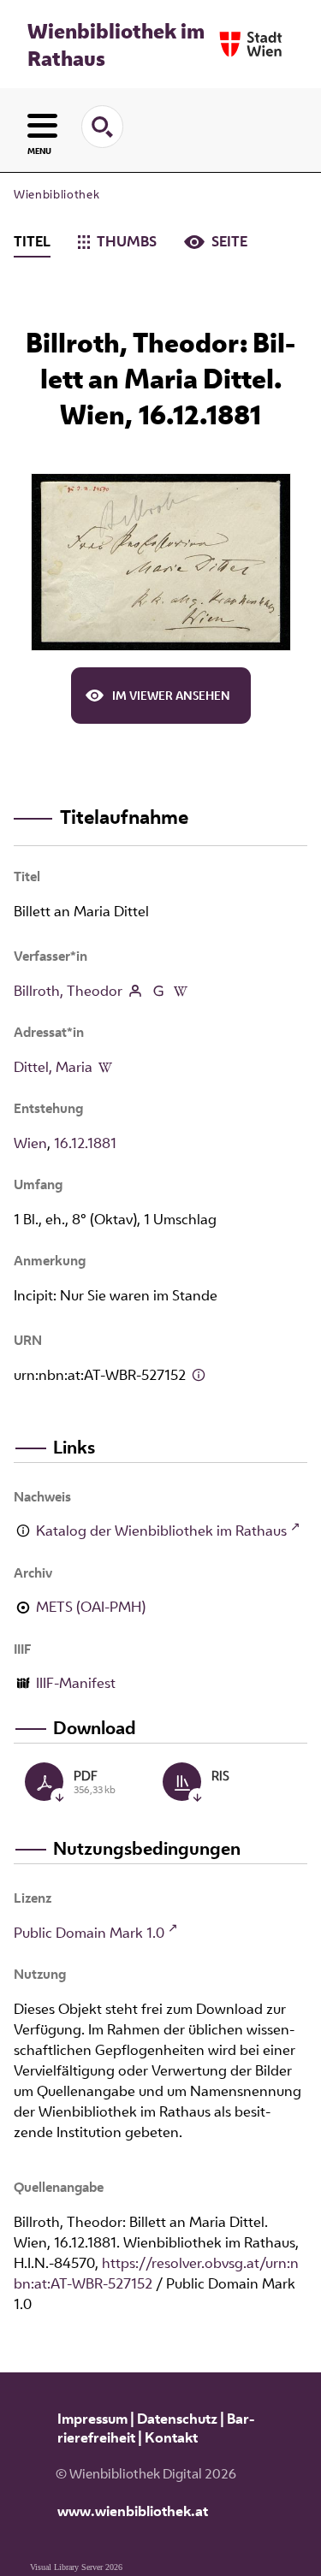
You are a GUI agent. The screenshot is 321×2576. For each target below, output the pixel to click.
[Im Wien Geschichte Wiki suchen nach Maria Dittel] (105, 1067)
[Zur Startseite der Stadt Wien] (251, 44)
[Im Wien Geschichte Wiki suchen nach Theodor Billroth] (181, 991)
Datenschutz (177, 2419)
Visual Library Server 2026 (76, 2567)
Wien (30, 1143)
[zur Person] (135, 991)
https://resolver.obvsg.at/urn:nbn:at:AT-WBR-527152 (156, 2273)
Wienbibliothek (56, 194)
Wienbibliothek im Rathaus (116, 44)
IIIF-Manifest (76, 1683)
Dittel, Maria (53, 1067)
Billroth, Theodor (68, 991)
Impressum (92, 2419)
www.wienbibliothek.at (133, 2511)
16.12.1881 (85, 1143)
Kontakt (171, 2437)
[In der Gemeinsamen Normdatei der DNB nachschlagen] (158, 991)
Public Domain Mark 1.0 (89, 1933)
